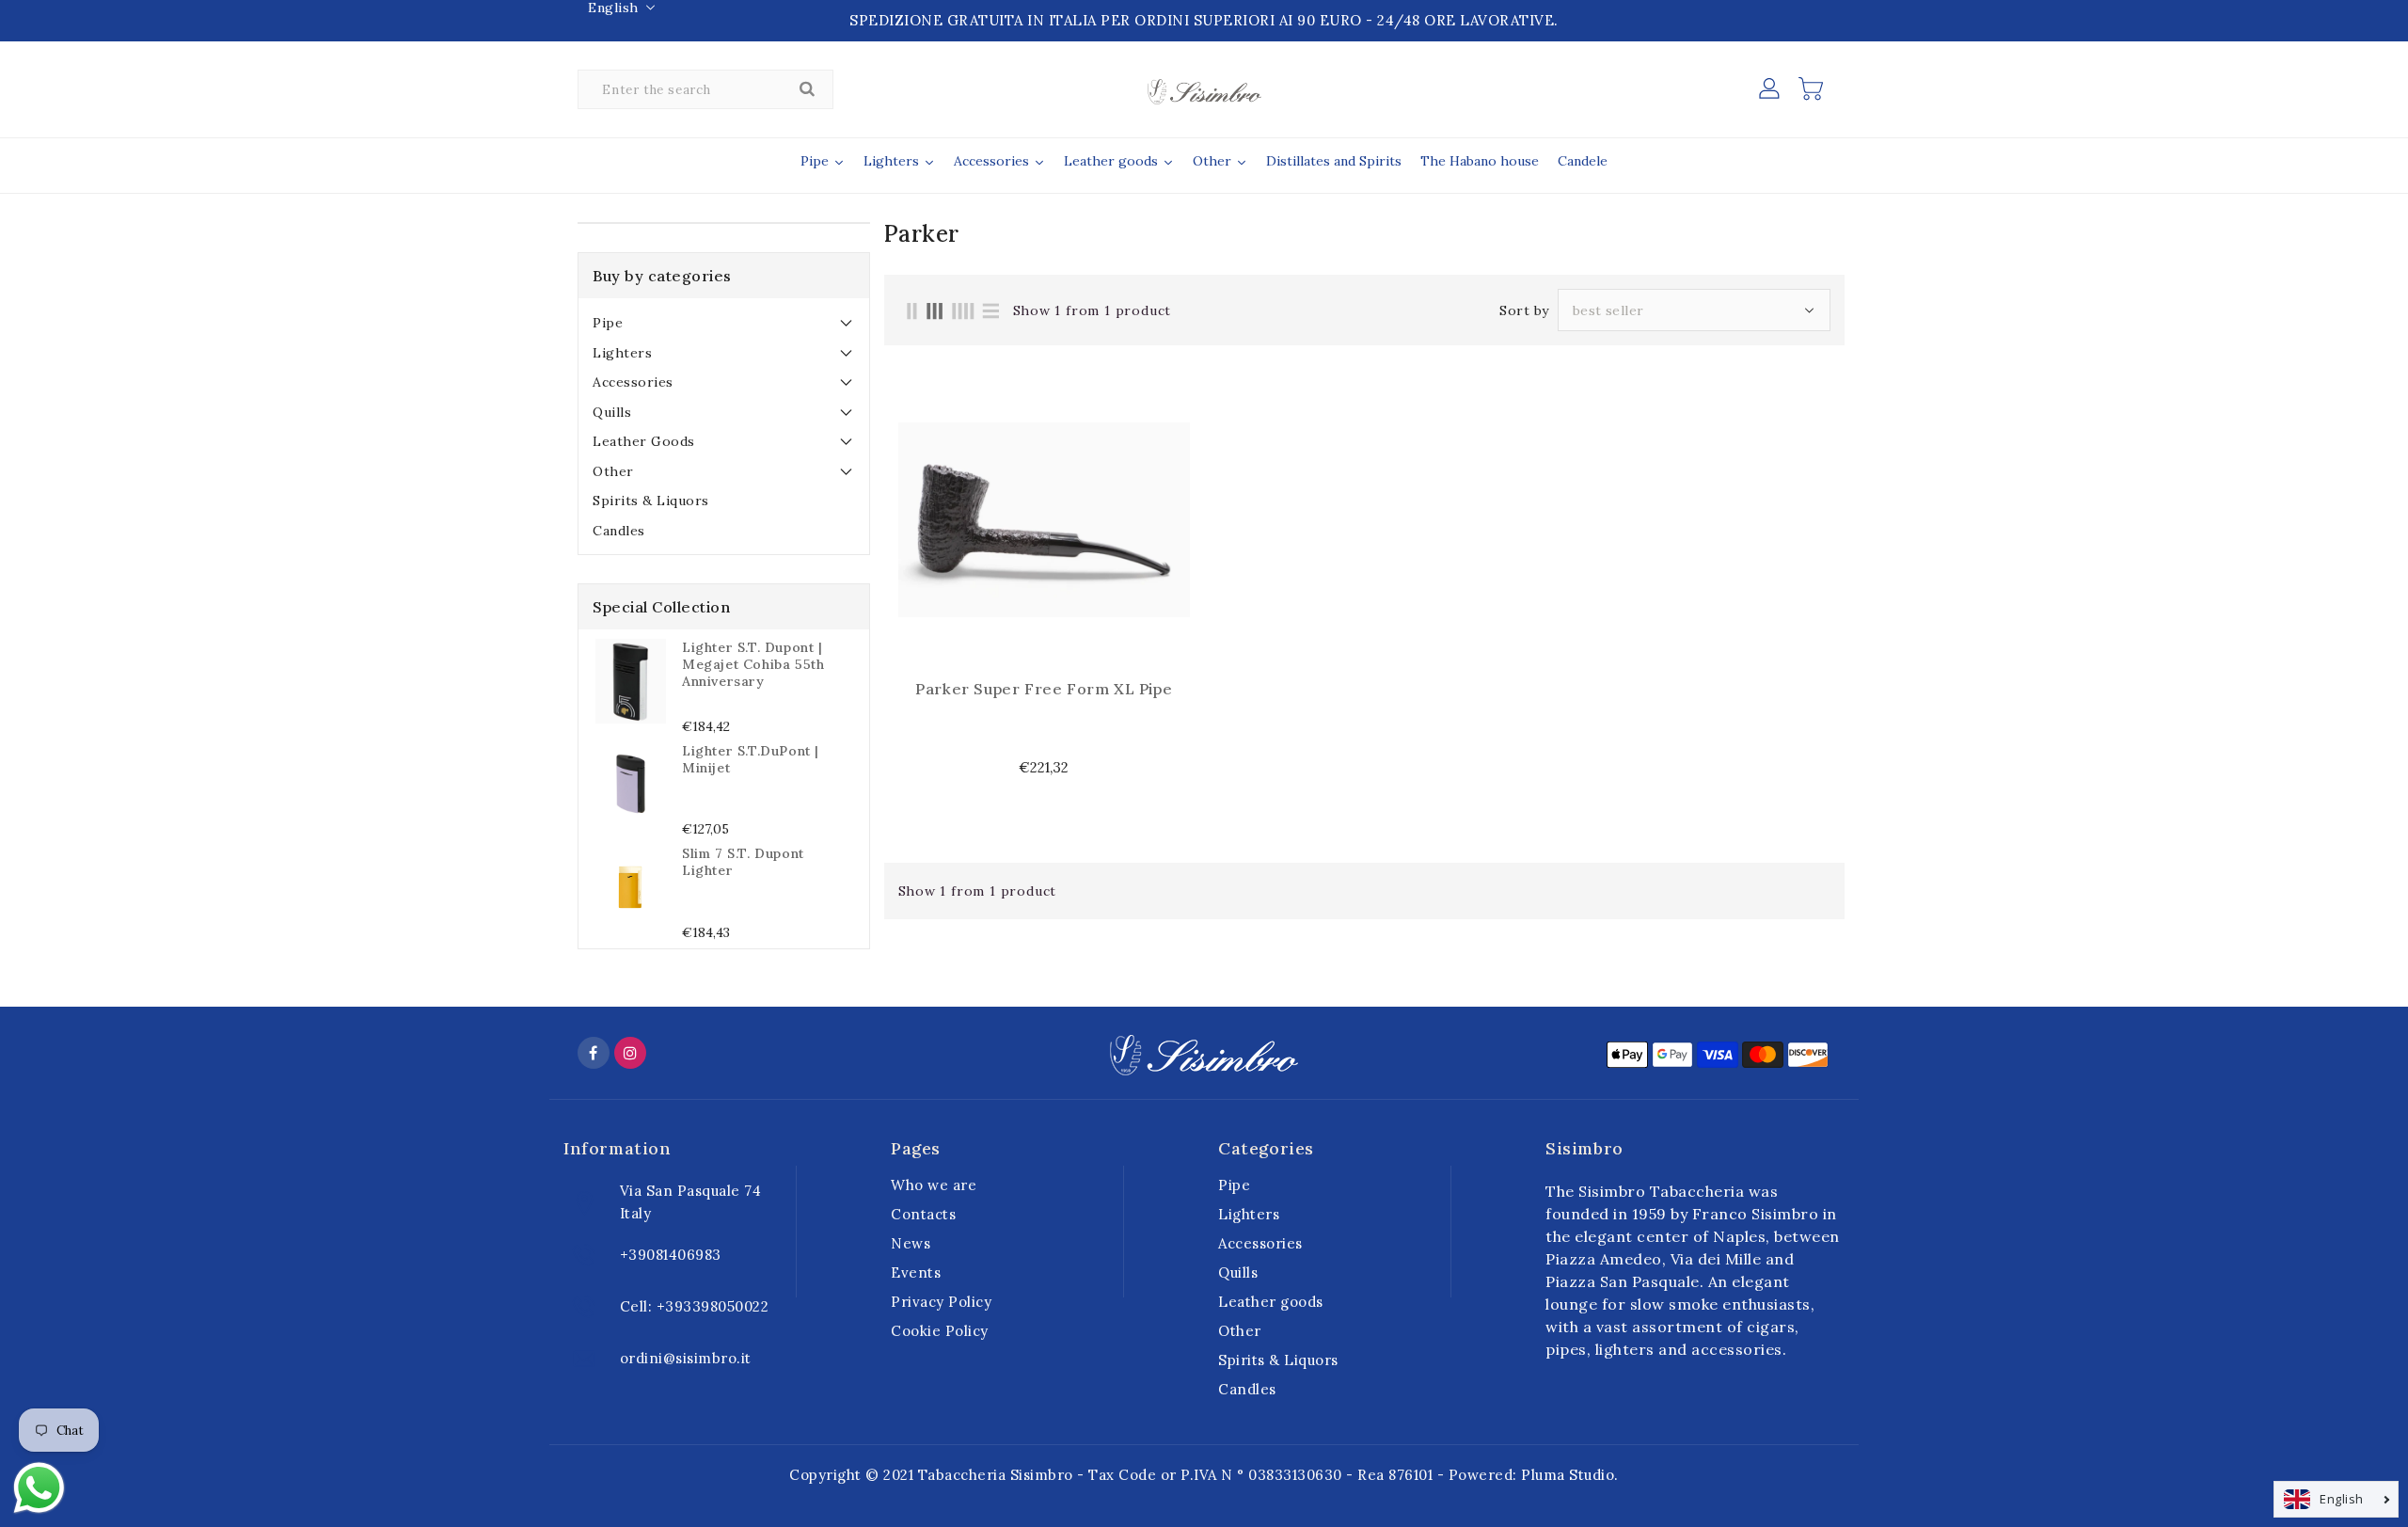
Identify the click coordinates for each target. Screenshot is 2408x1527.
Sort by (1524, 310)
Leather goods (644, 441)
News (911, 1243)
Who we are (934, 1185)
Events (916, 1272)
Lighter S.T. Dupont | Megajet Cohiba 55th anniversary (753, 664)
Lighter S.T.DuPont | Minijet (751, 759)
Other (613, 471)
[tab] (724, 323)
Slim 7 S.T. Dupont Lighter (743, 862)
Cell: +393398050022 (695, 1306)
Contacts (923, 1214)
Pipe (608, 323)
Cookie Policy (940, 1331)
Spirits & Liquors (651, 501)
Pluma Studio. (1570, 1475)
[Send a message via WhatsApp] (39, 1488)
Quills (612, 412)
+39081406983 (671, 1255)
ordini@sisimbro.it (686, 1358)
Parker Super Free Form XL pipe (1044, 689)
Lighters (622, 353)
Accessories (633, 382)
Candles (619, 531)
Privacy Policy (941, 1302)
